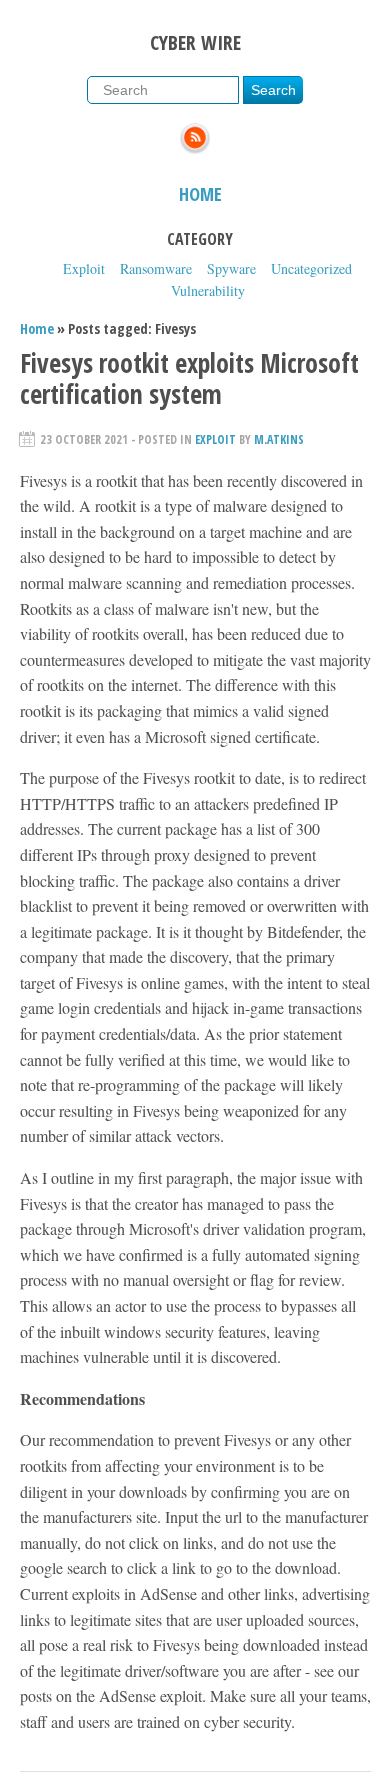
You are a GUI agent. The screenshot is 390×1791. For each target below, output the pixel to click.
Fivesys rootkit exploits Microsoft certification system (189, 378)
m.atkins (279, 439)
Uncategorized (311, 268)
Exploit (84, 268)
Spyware (231, 268)
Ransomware (156, 268)
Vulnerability (208, 290)
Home (200, 194)
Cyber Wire (195, 42)
